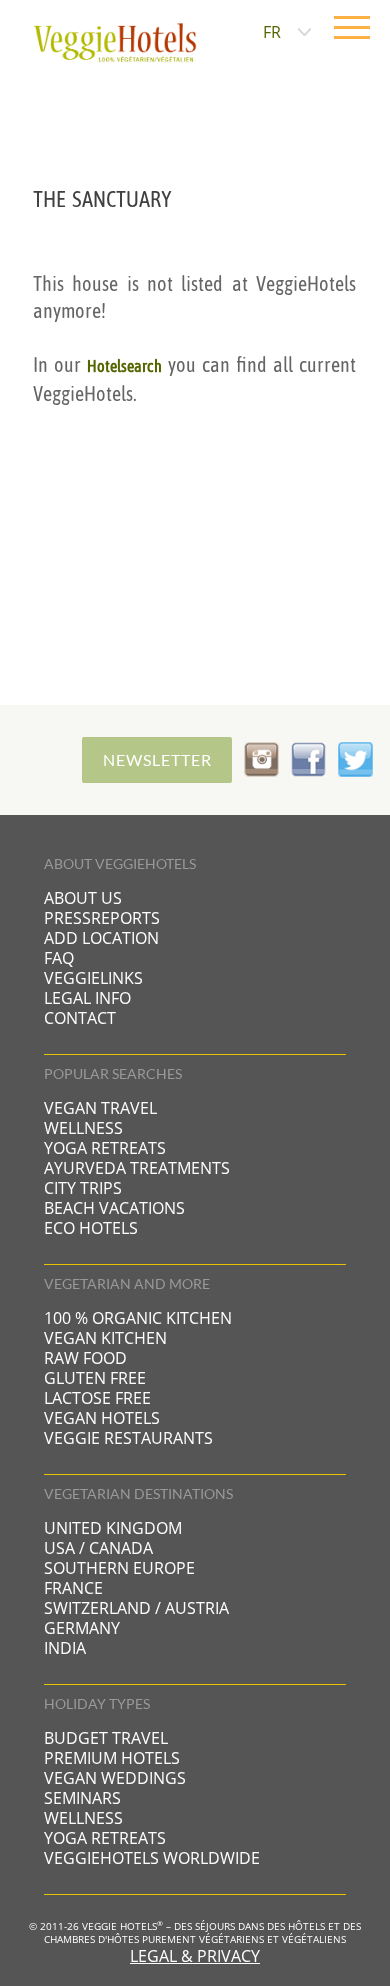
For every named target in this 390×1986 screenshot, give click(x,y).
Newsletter (157, 759)
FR (272, 32)
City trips (83, 1188)
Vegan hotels (102, 1418)
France (73, 1588)
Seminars (82, 1798)
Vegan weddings (115, 1778)
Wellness (83, 1128)
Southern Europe (119, 1568)
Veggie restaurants (128, 1438)
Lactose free (97, 1398)
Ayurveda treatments (137, 1168)
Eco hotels (91, 1228)
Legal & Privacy (195, 1956)
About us (83, 898)
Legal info (87, 998)
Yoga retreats (105, 1148)
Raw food (85, 1358)
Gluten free (95, 1378)
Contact (80, 1018)
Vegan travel (100, 1108)
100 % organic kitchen (138, 1318)
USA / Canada (98, 1548)
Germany (82, 1628)
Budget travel (106, 1738)
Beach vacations (114, 1208)
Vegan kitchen (105, 1338)
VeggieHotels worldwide (152, 1858)
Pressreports (102, 918)
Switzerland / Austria (136, 1608)
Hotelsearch (124, 366)
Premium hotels (112, 1758)
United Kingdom (113, 1528)
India (65, 1648)
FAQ (59, 958)
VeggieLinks (93, 978)
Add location (101, 938)
